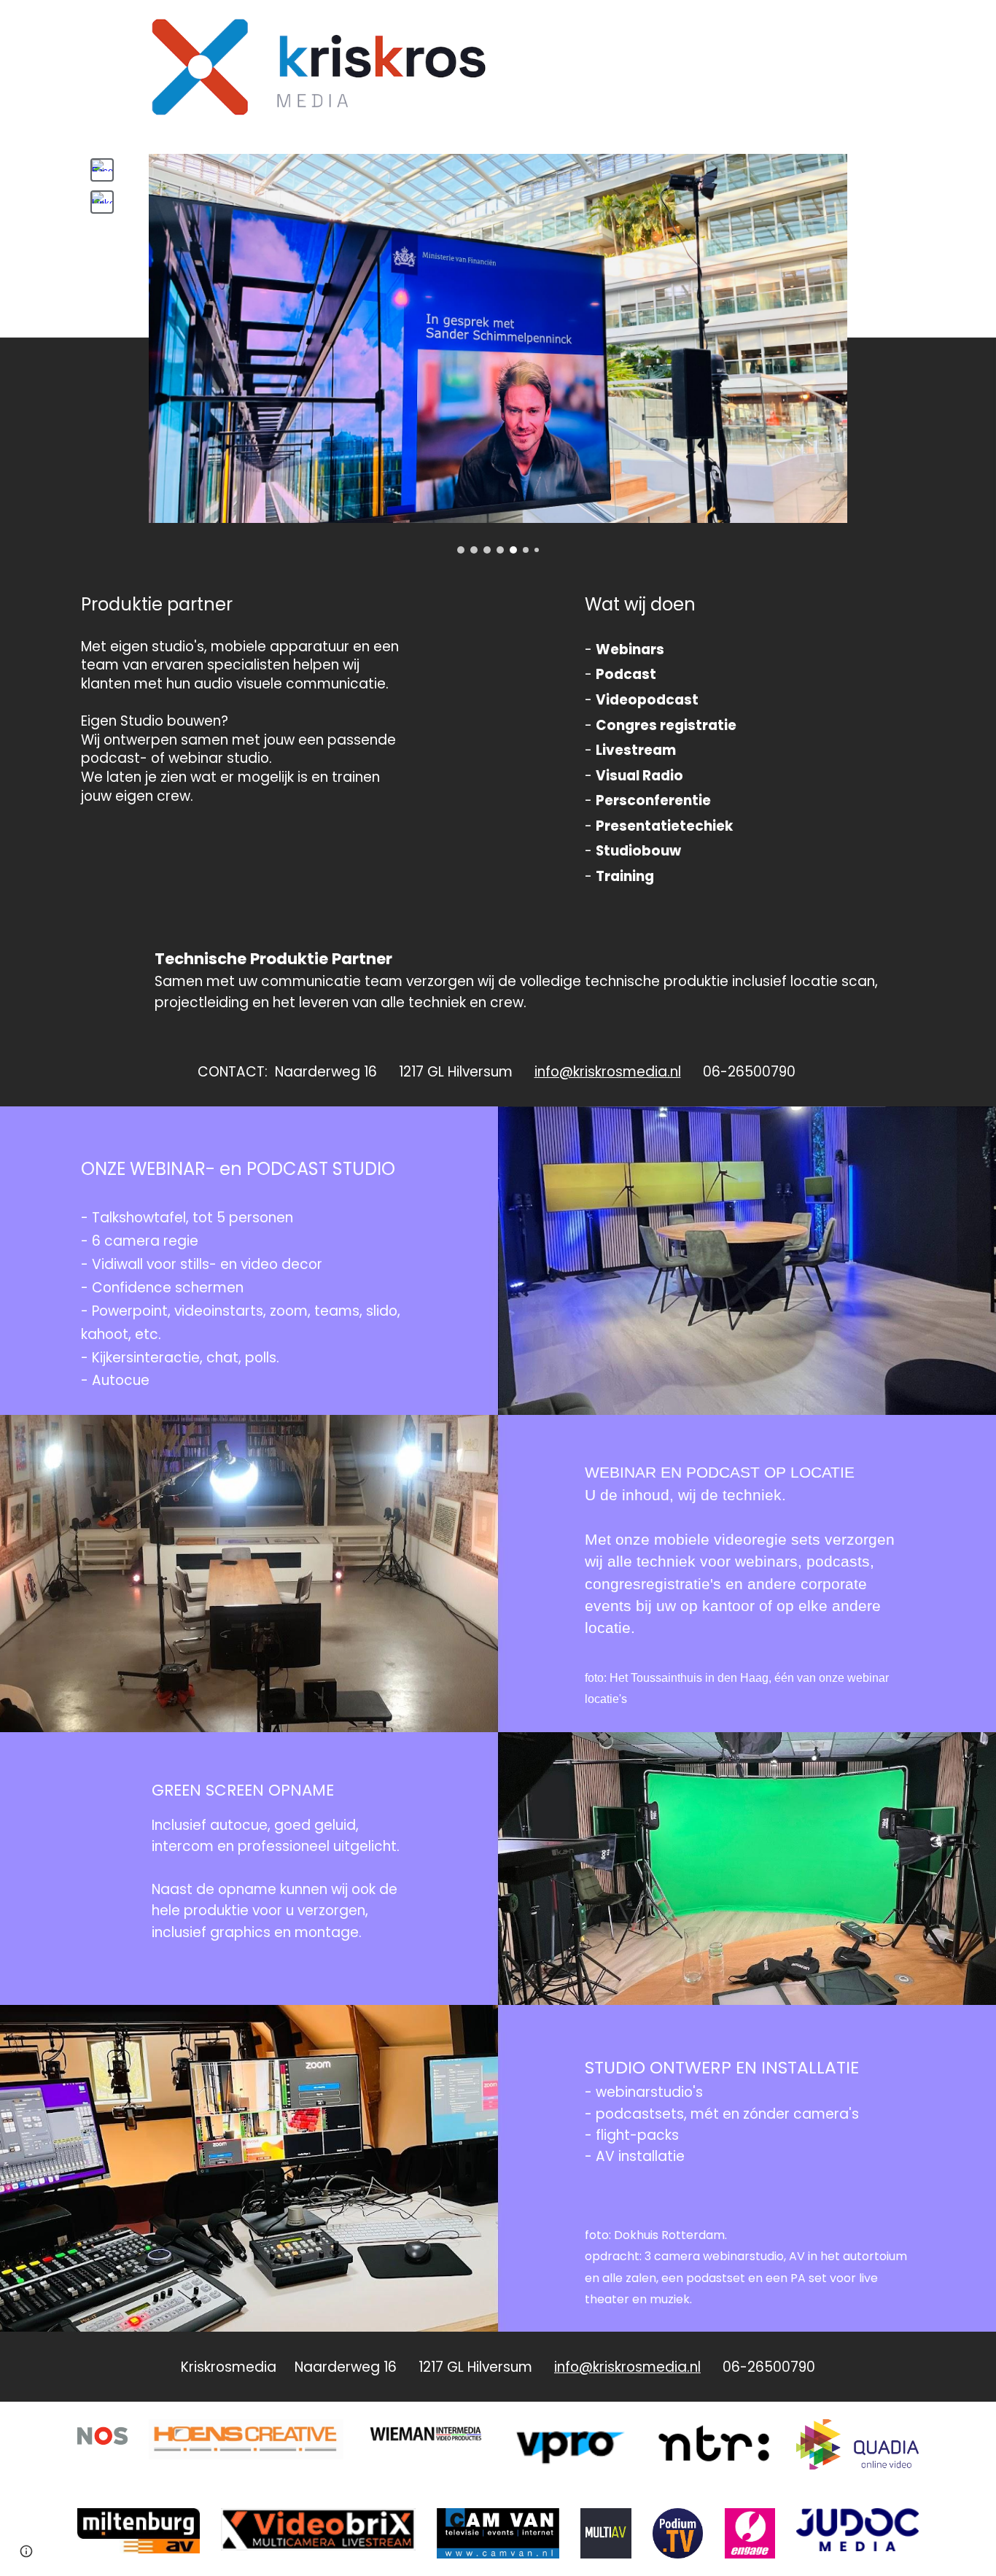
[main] (246, 713)
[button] (26, 2551)
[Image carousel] (498, 354)
